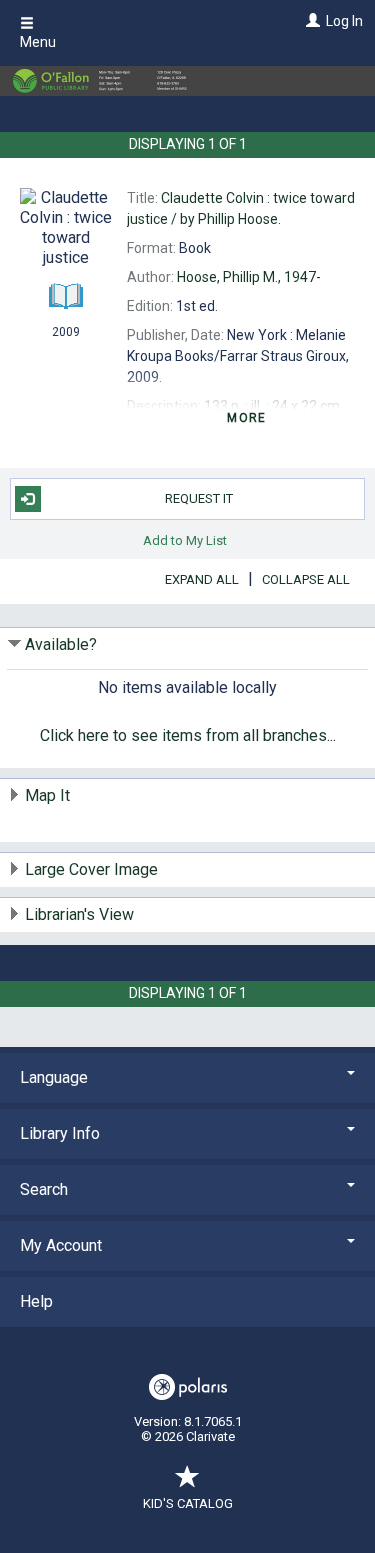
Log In (344, 21)
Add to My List (185, 540)
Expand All (202, 579)
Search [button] (44, 1189)
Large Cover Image (91, 869)
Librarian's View (79, 914)
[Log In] (310, 21)
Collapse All (306, 579)
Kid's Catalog (188, 1503)
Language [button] (54, 1077)
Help (36, 1301)
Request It (199, 498)
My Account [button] (61, 1245)
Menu (38, 42)
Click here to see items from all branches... (188, 735)
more (246, 418)
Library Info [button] (60, 1133)
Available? (61, 644)
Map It (47, 795)
